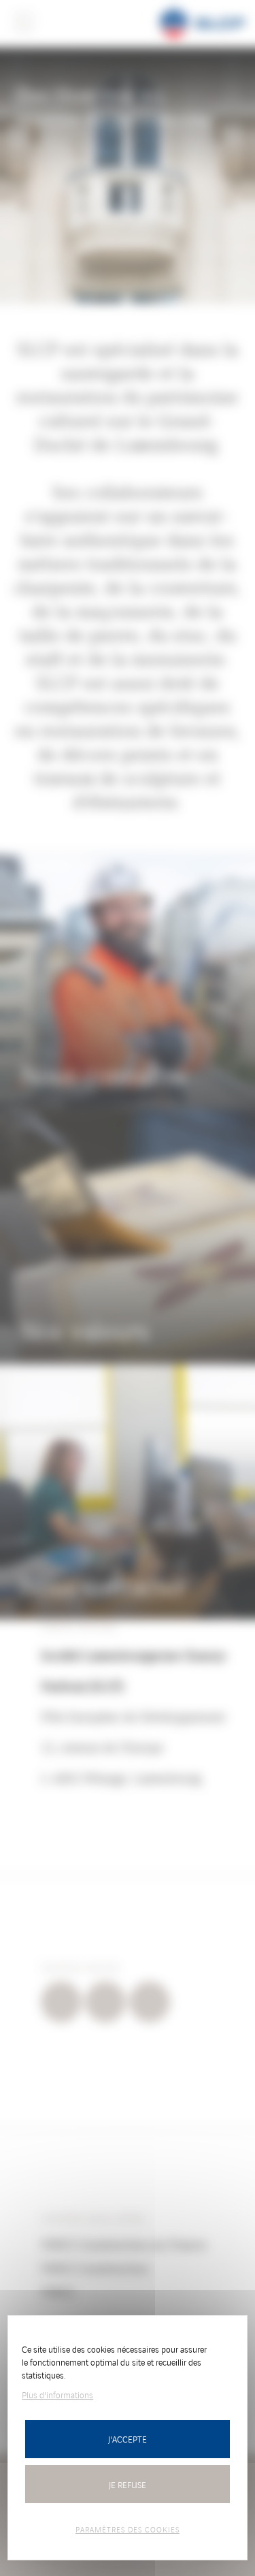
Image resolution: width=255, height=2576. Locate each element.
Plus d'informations (57, 2395)
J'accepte (128, 2439)
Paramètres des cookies (128, 2529)
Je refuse (128, 2484)
